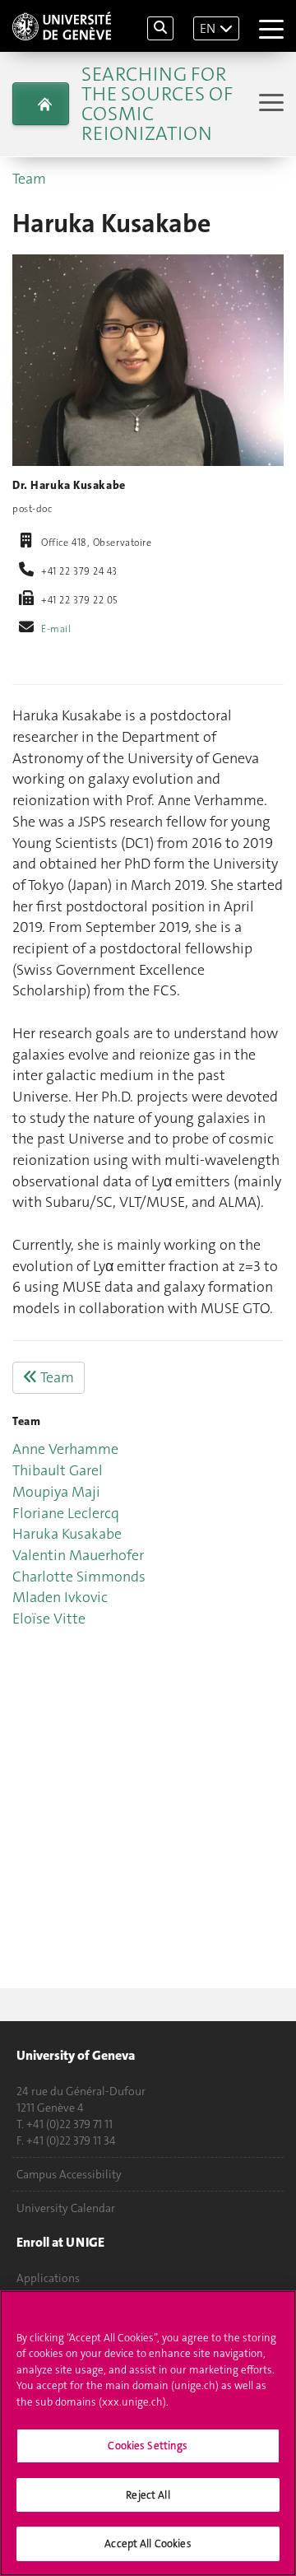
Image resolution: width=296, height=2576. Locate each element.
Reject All (148, 2495)
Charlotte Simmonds (79, 1577)
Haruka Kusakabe (67, 1534)
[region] (148, 2433)
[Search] (160, 28)
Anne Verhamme (65, 1449)
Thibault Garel (58, 1470)
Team (29, 179)
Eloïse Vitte (49, 1619)
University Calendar (66, 2208)
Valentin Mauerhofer (78, 1555)
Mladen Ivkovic (60, 1597)
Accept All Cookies (148, 2543)
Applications (48, 2278)
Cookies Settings (148, 2446)
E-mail (56, 629)
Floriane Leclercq (66, 1513)
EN (208, 28)
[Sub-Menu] (269, 104)
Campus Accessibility (69, 2174)
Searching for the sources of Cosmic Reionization (157, 104)
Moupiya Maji (56, 1492)
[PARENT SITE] (41, 104)
